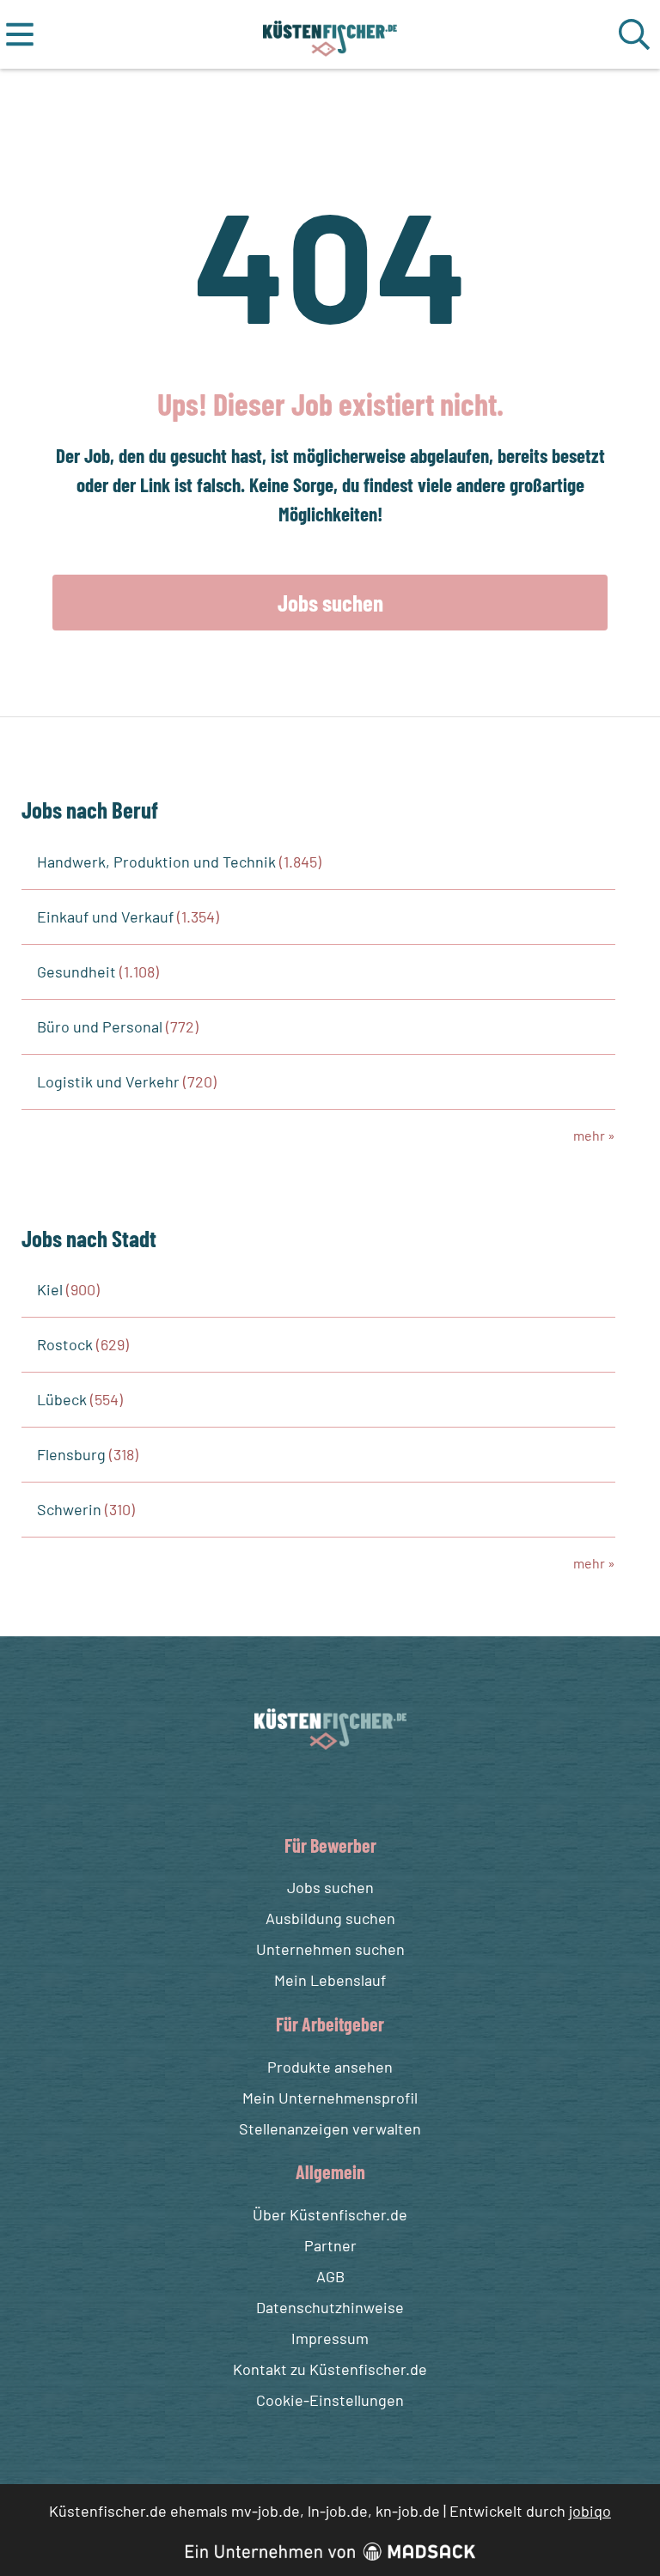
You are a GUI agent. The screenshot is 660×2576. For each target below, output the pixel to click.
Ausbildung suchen (330, 1918)
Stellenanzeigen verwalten (330, 2128)
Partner (330, 2245)
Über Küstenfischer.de (330, 2214)
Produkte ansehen (330, 2067)
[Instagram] (348, 1790)
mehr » (594, 1135)
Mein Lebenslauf (330, 1980)
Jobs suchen (330, 602)
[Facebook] (317, 1790)
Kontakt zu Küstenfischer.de (330, 2369)
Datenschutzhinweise (330, 2307)
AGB (330, 2276)
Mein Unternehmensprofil (330, 2098)
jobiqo (590, 2511)
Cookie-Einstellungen (330, 2400)
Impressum (330, 2338)
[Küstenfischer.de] (330, 34)
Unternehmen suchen (330, 1949)
